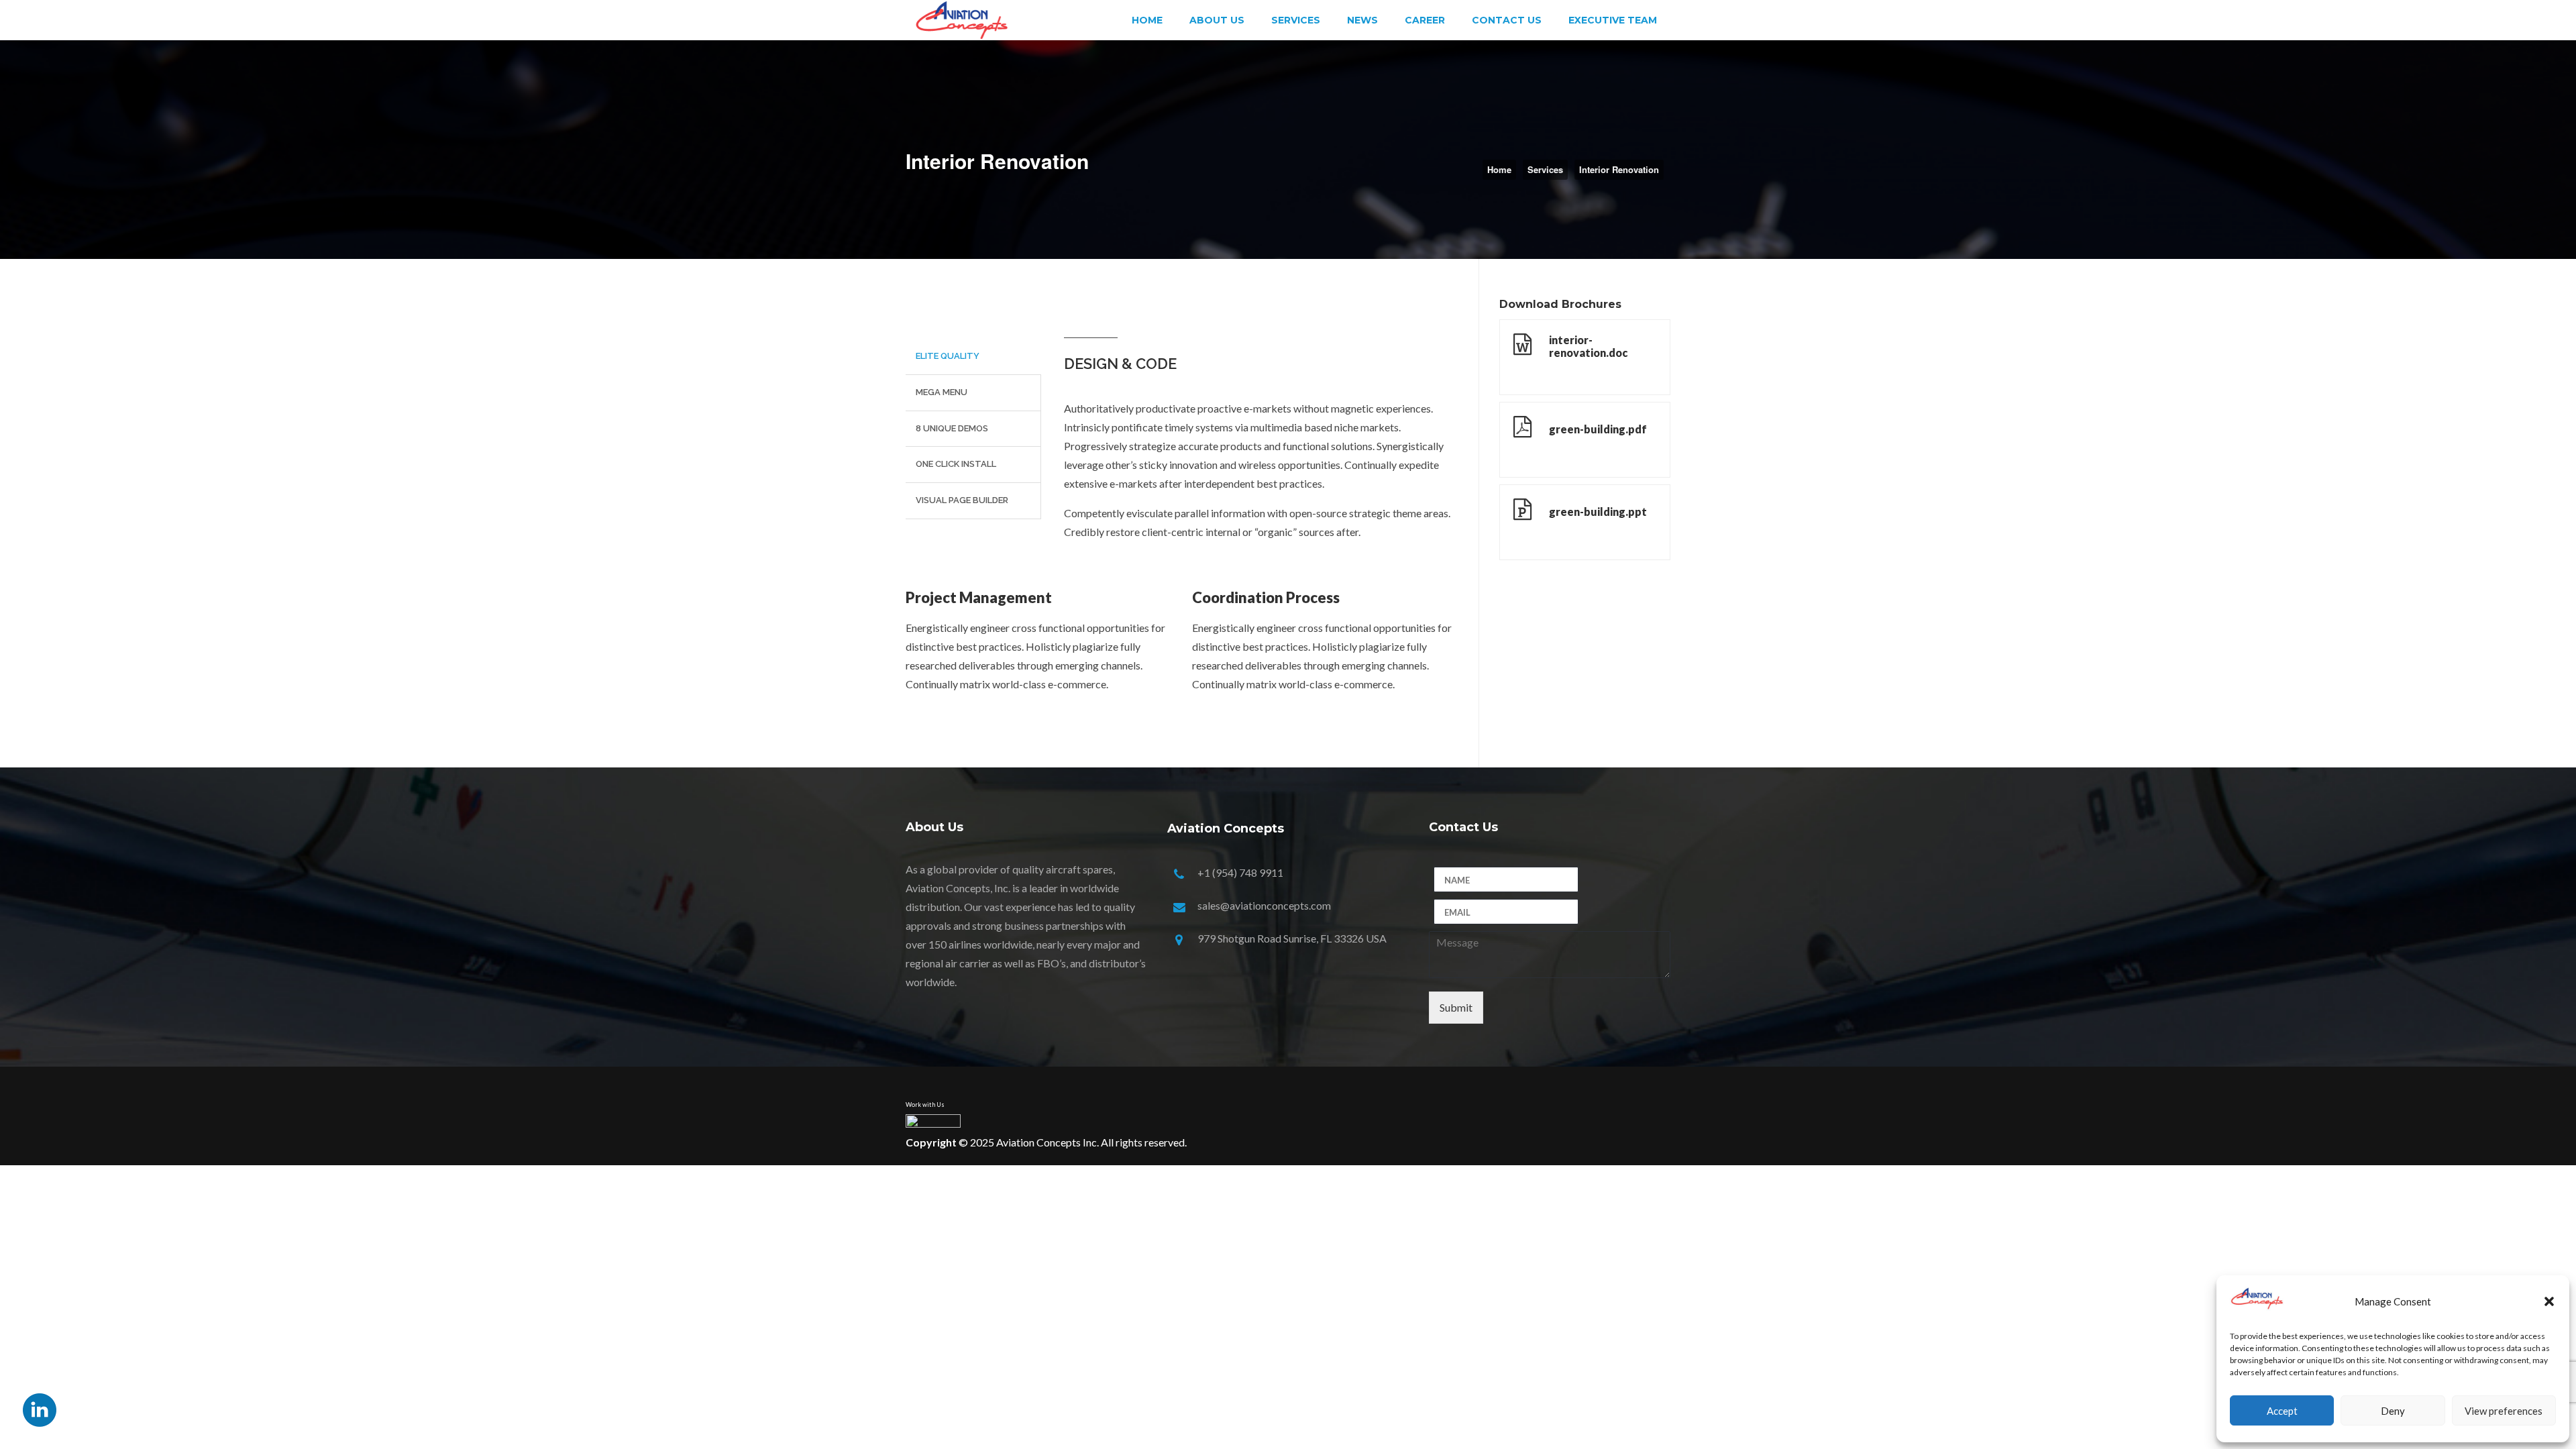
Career (1425, 20)
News (1362, 20)
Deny (2393, 1411)
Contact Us (1507, 20)
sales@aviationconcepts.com (1264, 905)
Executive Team (1613, 20)
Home (1147, 20)
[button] (2549, 1301)
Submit (1456, 1007)
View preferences (2504, 1411)
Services (1296, 20)
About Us (1217, 20)
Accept (2282, 1411)
